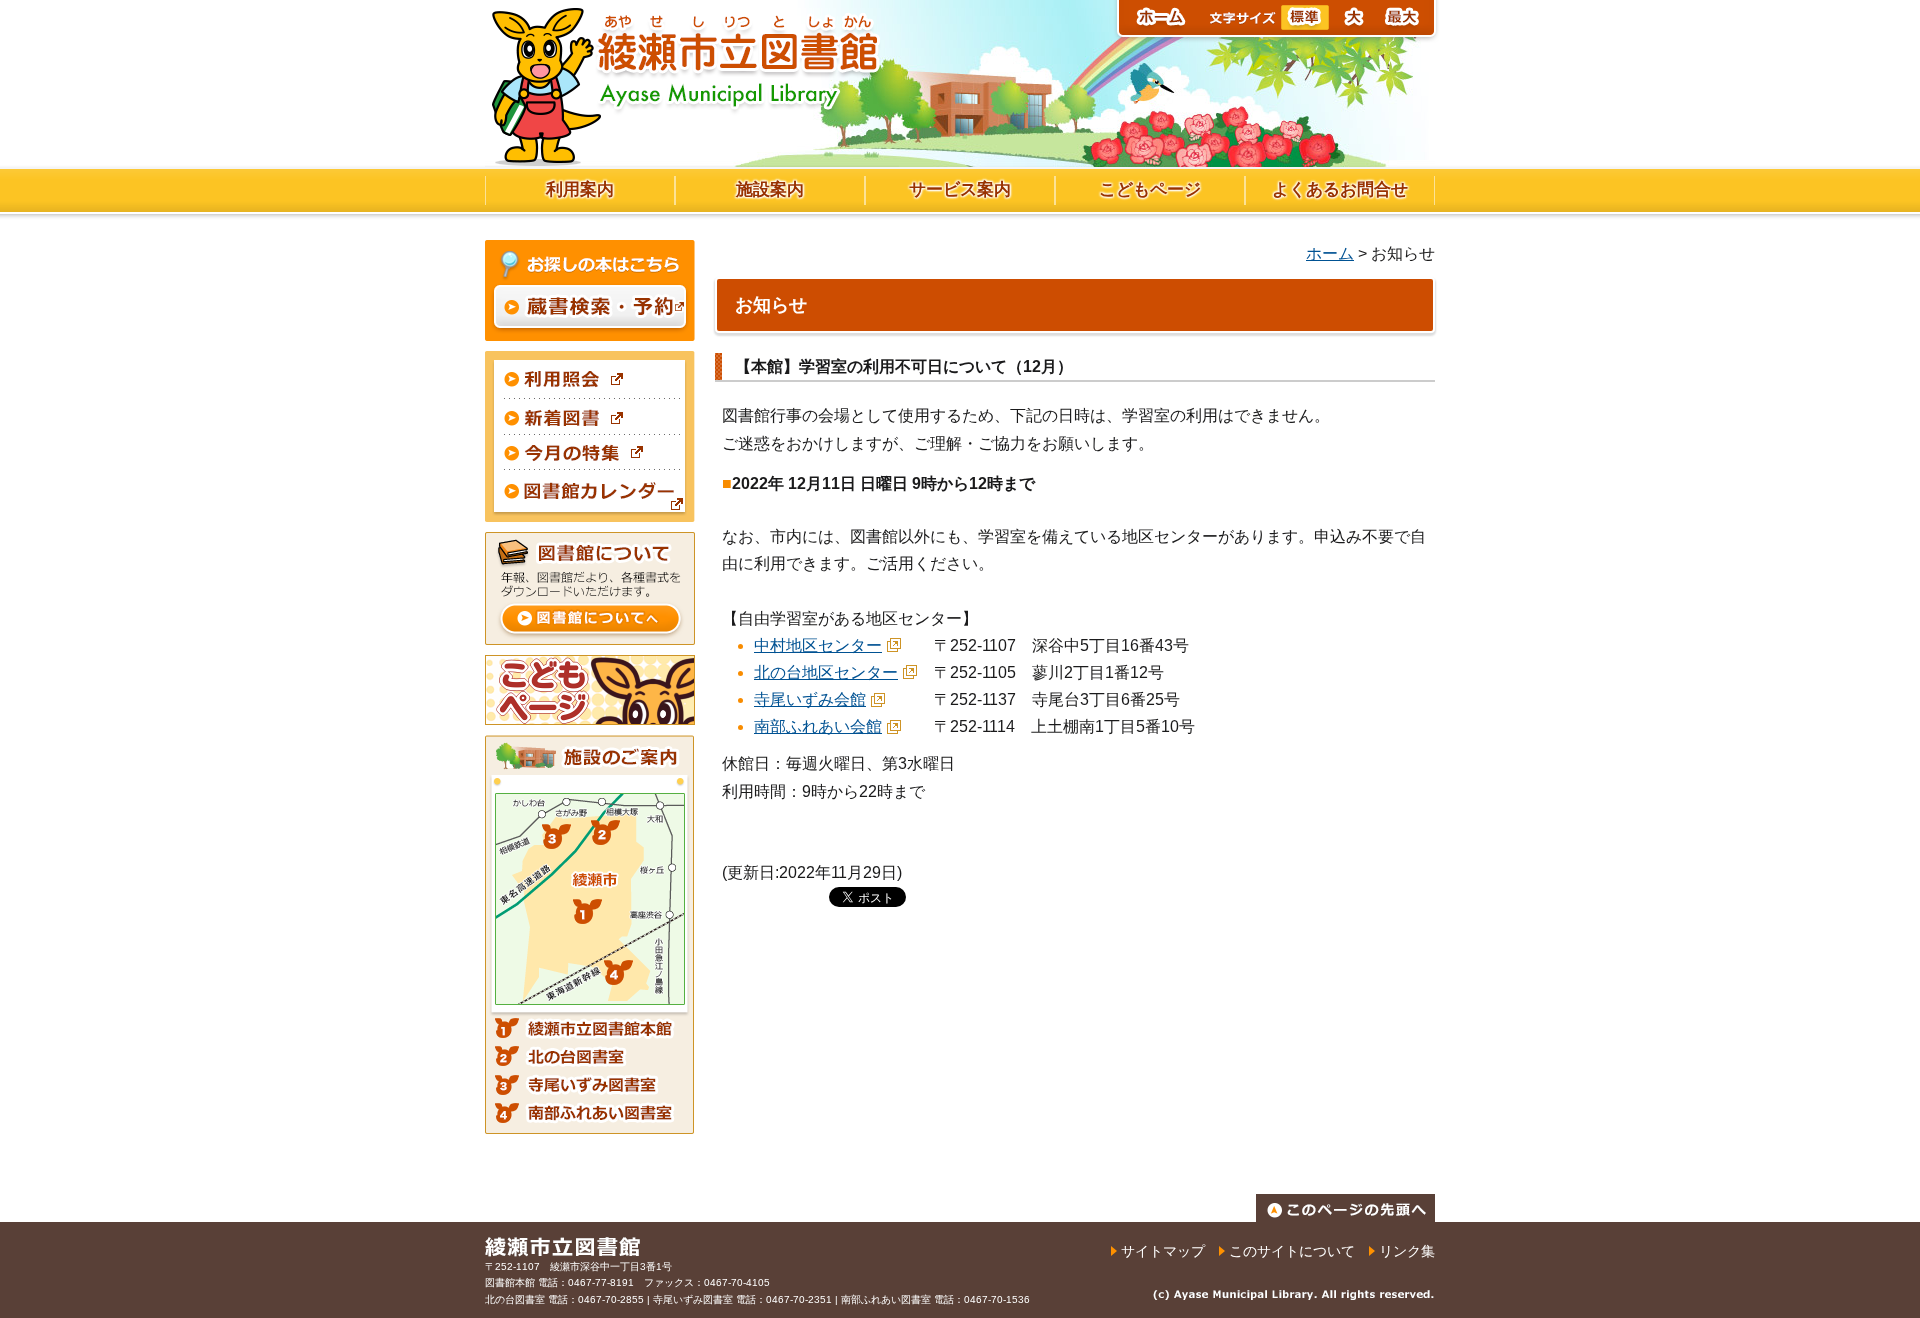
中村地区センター (818, 645)
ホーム (1330, 253)
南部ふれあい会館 (818, 726)
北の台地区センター (826, 672)
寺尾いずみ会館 (810, 699)
